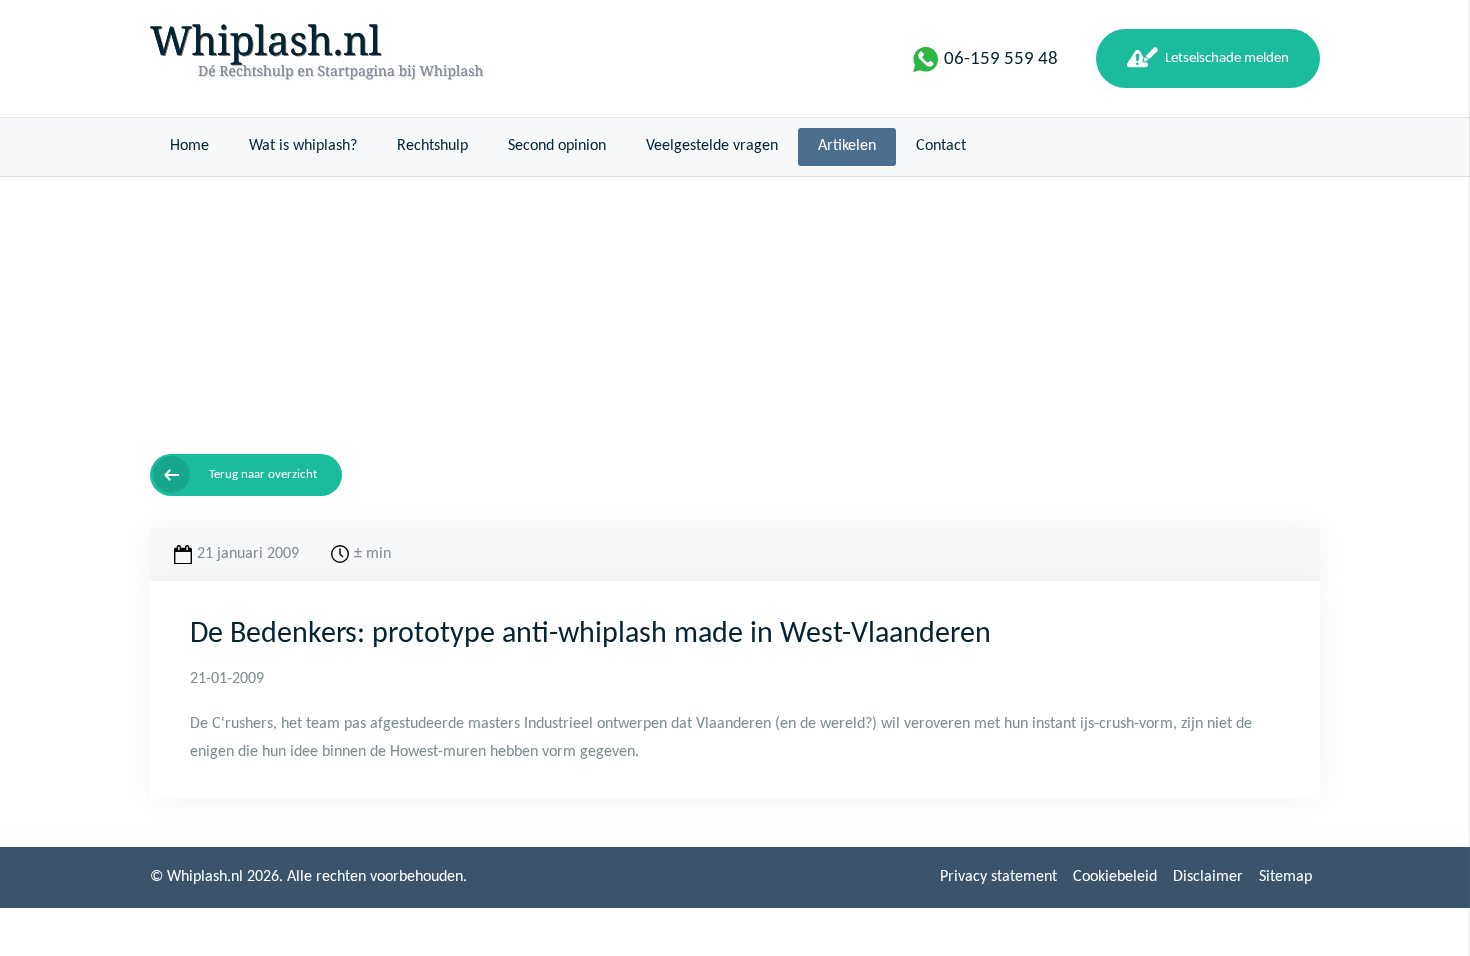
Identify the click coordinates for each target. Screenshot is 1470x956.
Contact (941, 146)
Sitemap (1285, 877)
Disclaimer (1208, 877)
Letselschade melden (1227, 58)
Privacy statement (998, 877)
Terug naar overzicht (263, 474)
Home (189, 146)
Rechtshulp (432, 146)
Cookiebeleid (1115, 877)
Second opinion (557, 146)
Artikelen (847, 146)
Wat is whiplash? (303, 146)
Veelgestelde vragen (712, 146)
